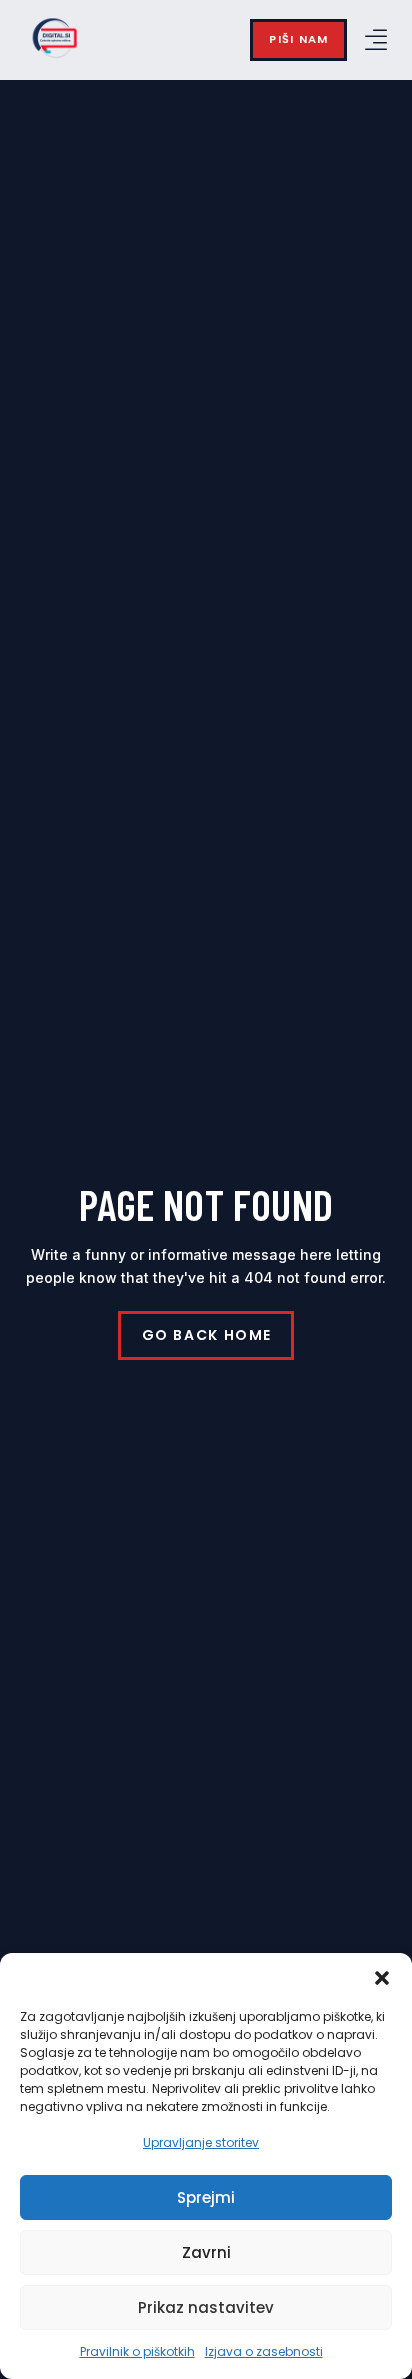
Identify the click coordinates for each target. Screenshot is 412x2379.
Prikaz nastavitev (206, 2307)
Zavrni (206, 2252)
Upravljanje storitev (201, 2142)
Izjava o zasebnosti (264, 2351)
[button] (382, 1978)
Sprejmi (206, 2197)
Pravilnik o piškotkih (137, 2351)
